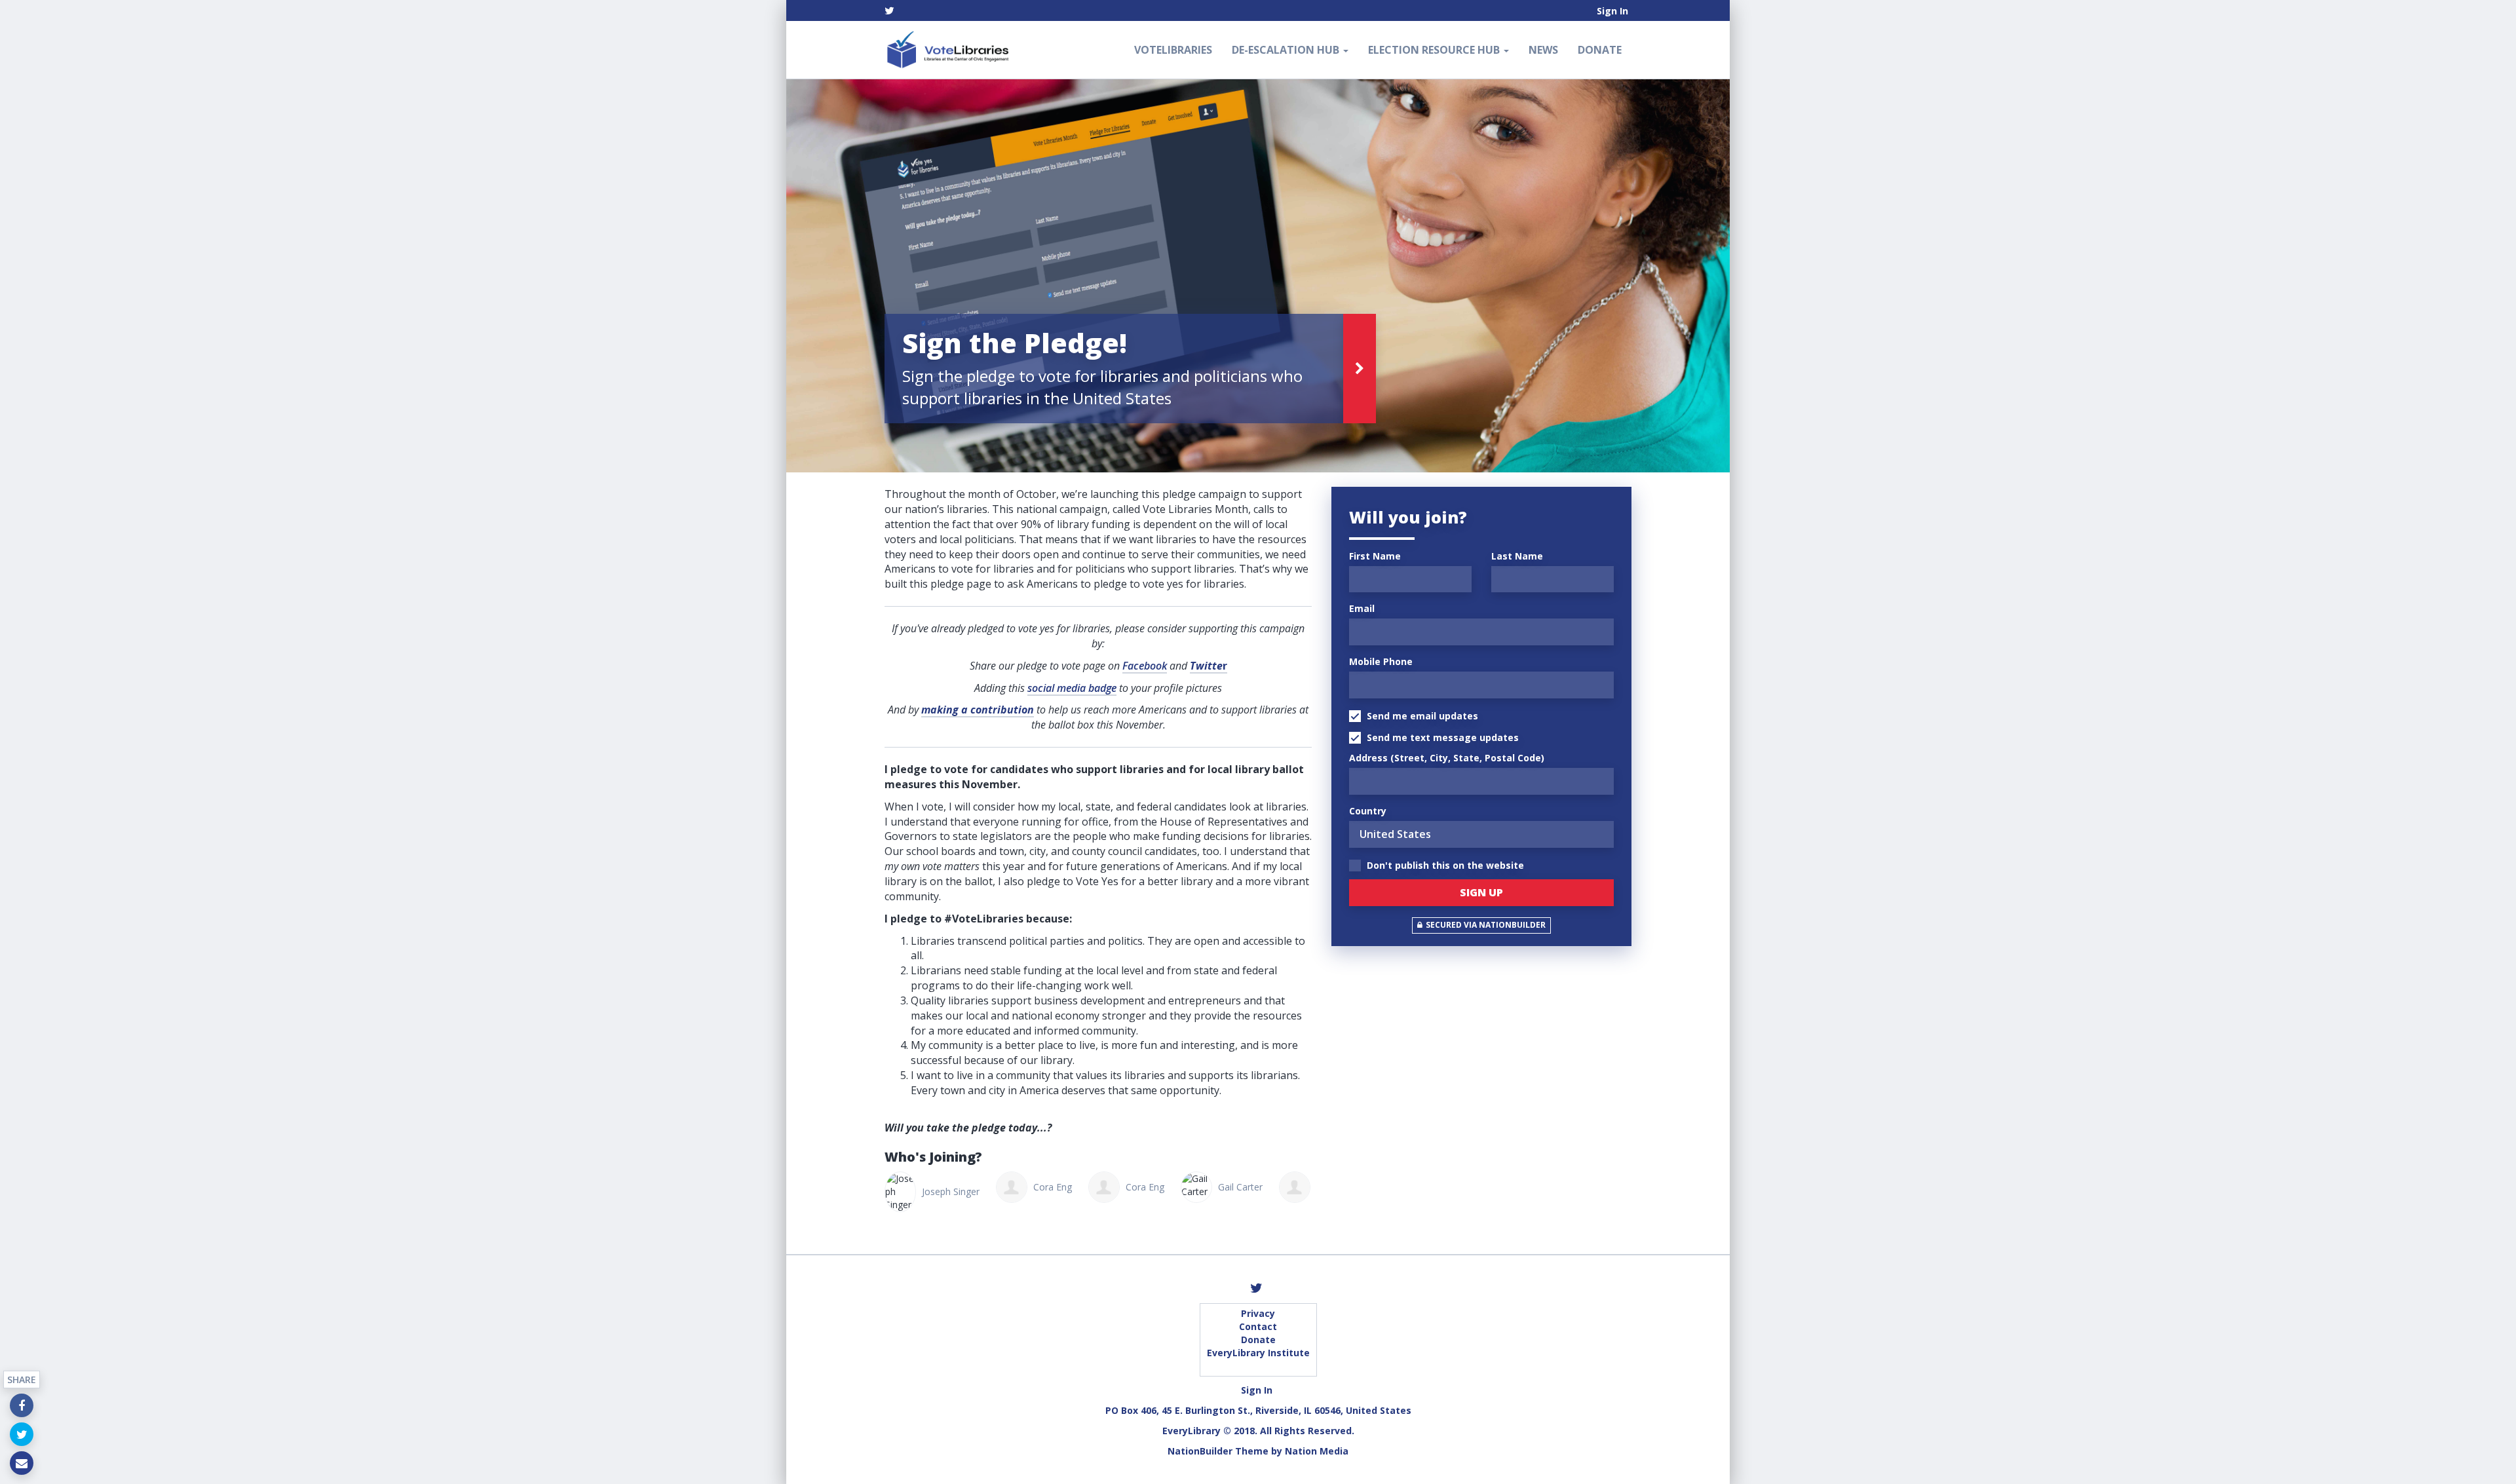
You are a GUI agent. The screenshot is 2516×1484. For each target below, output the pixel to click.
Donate (1600, 50)
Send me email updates (1421, 716)
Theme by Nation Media (1292, 1451)
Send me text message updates (1441, 737)
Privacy (1258, 1313)
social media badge (1072, 688)
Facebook (1145, 666)
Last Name (1517, 556)
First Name (1375, 556)
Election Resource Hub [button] (1435, 50)
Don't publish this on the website (1444, 865)
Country (1368, 811)
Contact (1258, 1326)
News (1543, 50)
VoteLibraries (1173, 50)
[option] (1258, 276)
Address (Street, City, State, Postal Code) (1447, 758)
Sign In (1612, 11)
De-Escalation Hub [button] (1287, 50)
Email (1362, 608)
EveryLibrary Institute (1258, 1353)
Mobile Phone (1381, 661)
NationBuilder (1200, 1451)
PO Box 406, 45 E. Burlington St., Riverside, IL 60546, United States (1258, 1410)
